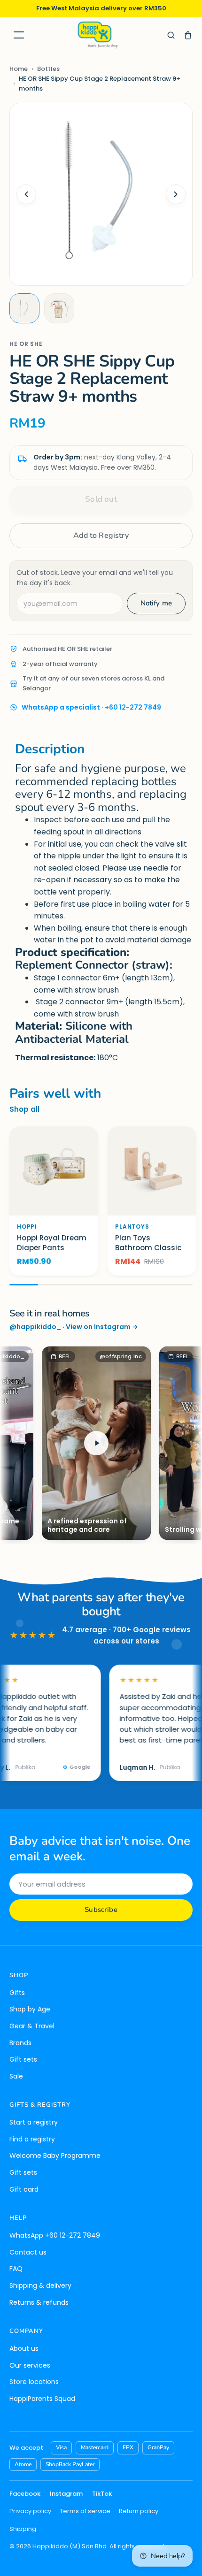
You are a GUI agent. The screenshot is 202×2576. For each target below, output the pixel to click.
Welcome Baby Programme (55, 2156)
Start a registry (34, 2122)
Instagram (66, 2494)
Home (19, 69)
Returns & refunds (39, 2302)
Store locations (34, 2382)
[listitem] (24, 308)
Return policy (139, 2511)
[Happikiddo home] (97, 35)
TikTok (102, 2494)
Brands (20, 2043)
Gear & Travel (32, 2026)
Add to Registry (101, 535)
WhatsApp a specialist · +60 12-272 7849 (91, 707)
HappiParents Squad (42, 2399)
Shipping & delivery (40, 2286)
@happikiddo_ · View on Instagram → (74, 1327)
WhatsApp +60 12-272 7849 (55, 2235)
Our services (30, 2365)
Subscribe (101, 1910)
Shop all (24, 1109)
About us (24, 2348)
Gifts (17, 1993)
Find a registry (32, 2139)
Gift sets (23, 2059)
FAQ (16, 2269)
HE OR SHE (26, 344)
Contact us (28, 2252)
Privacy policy (30, 2511)
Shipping (23, 2529)
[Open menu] (19, 35)
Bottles (48, 69)
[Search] (171, 35)
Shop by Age (30, 2009)
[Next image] (176, 194)
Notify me (156, 603)
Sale (16, 2076)
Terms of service (85, 2511)
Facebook (25, 2494)
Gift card (24, 2189)
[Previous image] (26, 194)
